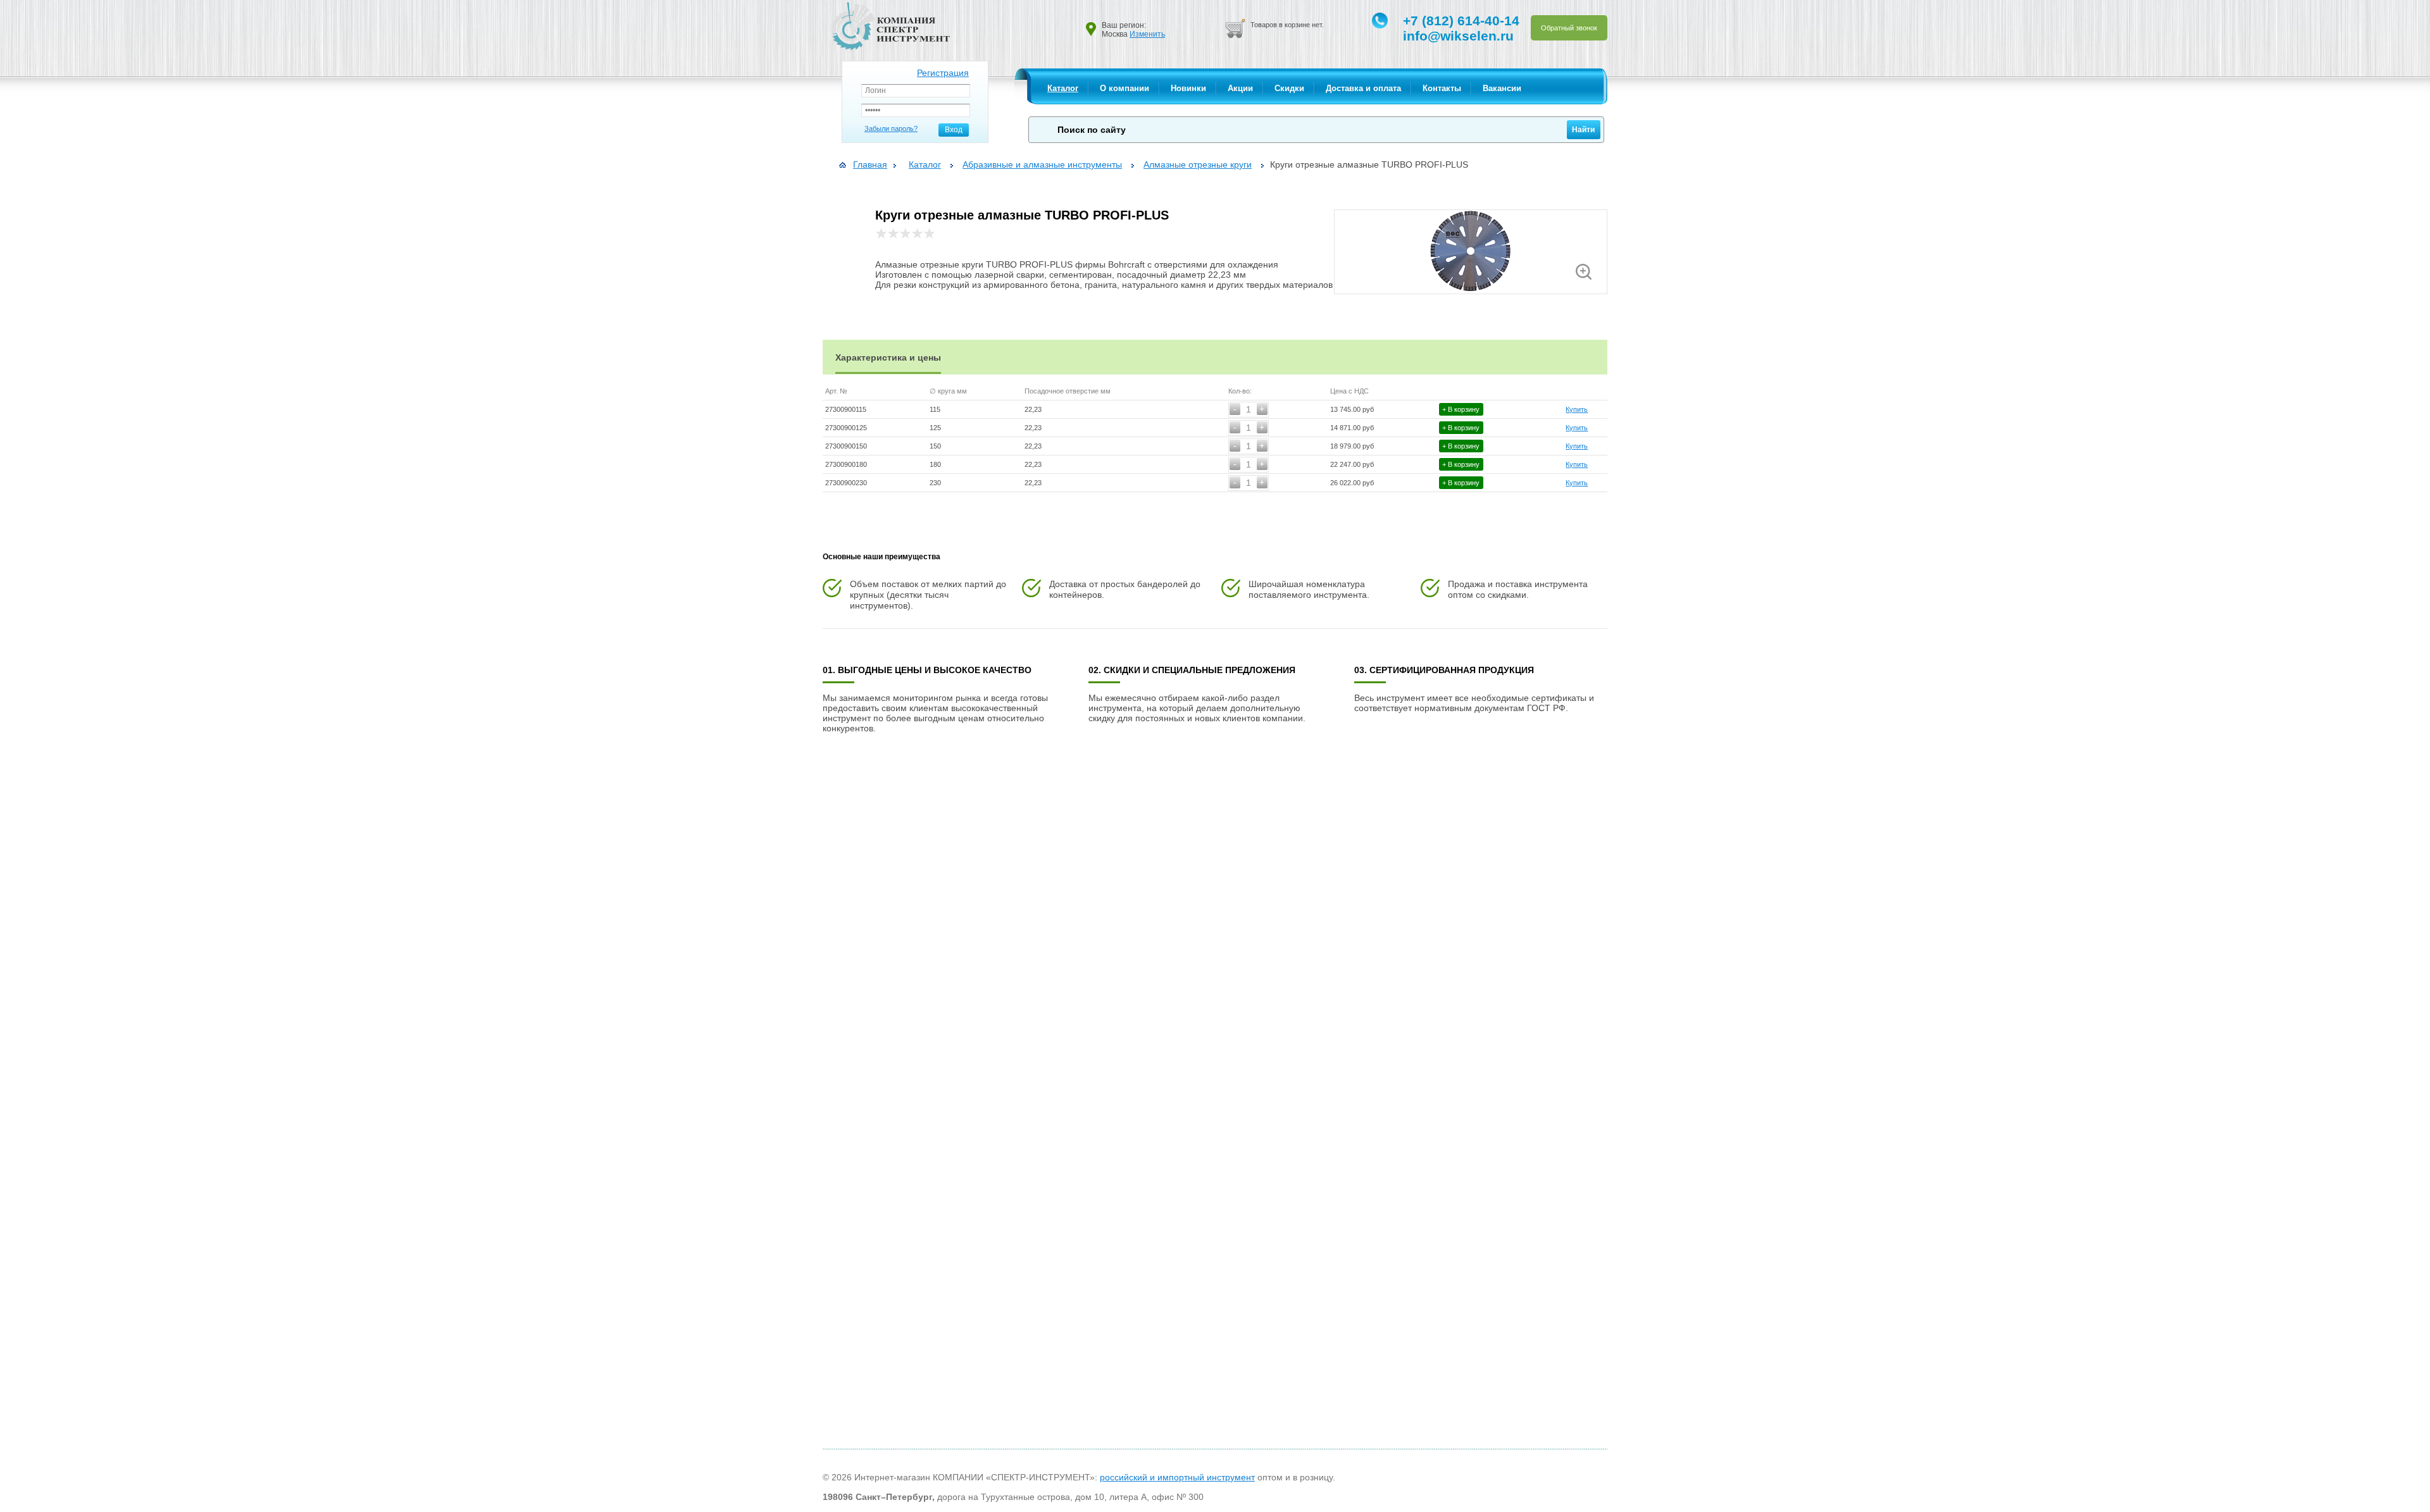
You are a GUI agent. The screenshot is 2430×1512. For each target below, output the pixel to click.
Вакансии (1502, 88)
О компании (1125, 88)
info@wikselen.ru (1458, 36)
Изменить (1147, 34)
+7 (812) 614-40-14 (1461, 21)
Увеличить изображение (1584, 272)
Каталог (1063, 88)
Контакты (1442, 88)
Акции (1240, 88)
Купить (1577, 409)
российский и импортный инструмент (1177, 1477)
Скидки (1289, 88)
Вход (954, 130)
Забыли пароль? (891, 128)
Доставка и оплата (1363, 88)
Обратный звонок (1569, 28)
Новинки (1188, 88)
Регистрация (943, 73)
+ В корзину (1461, 409)
